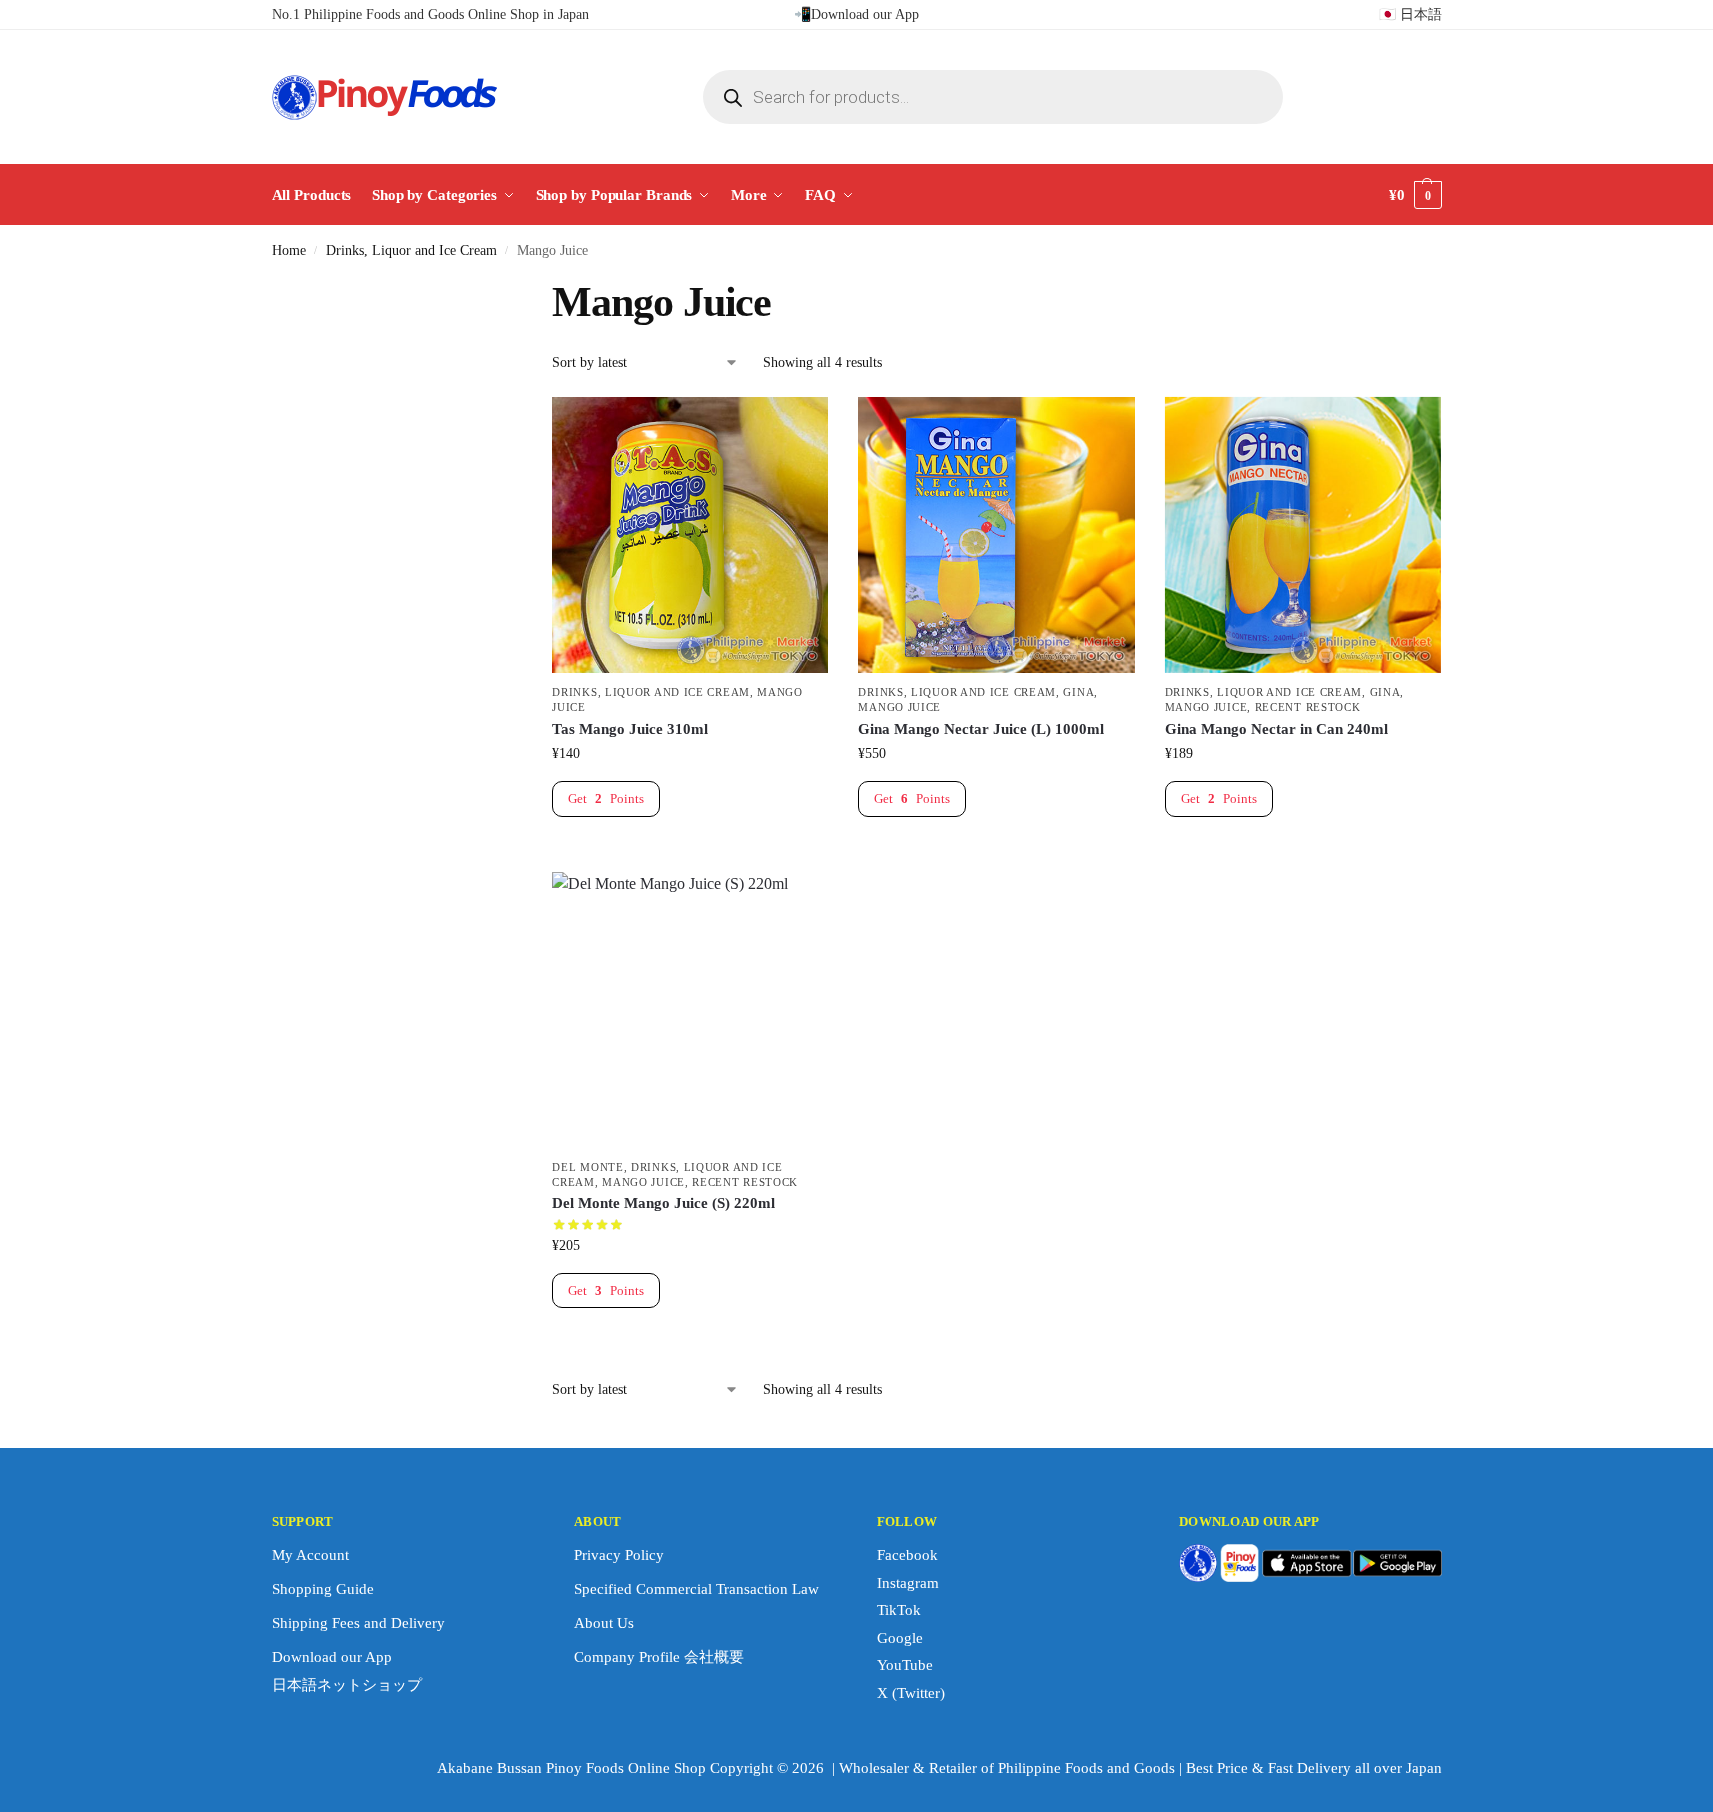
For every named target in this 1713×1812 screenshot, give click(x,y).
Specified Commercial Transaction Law (696, 1589)
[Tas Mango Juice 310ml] (690, 535)
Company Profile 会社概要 (659, 1657)
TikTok (899, 1610)
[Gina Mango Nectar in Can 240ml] (1303, 535)
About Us (604, 1623)
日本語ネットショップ (347, 1685)
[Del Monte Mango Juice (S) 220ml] (690, 1010)
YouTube (905, 1665)
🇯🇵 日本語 (1410, 14)
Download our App (332, 1657)
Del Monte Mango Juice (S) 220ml (663, 1203)
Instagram (908, 1583)
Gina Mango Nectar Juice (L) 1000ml (981, 729)
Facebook (907, 1555)
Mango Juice (899, 707)
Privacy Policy (619, 1555)
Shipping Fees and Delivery (358, 1623)
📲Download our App (856, 14)
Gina (1078, 692)
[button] (1415, 195)
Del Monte (587, 1167)
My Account (310, 1555)
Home (289, 250)
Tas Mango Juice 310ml (630, 729)
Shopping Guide (323, 1589)
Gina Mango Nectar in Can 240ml (1276, 729)
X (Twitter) (911, 1693)
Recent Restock (1308, 707)
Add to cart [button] (690, 851)
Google (900, 1638)
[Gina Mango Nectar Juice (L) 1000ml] (996, 535)
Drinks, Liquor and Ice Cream (411, 250)
